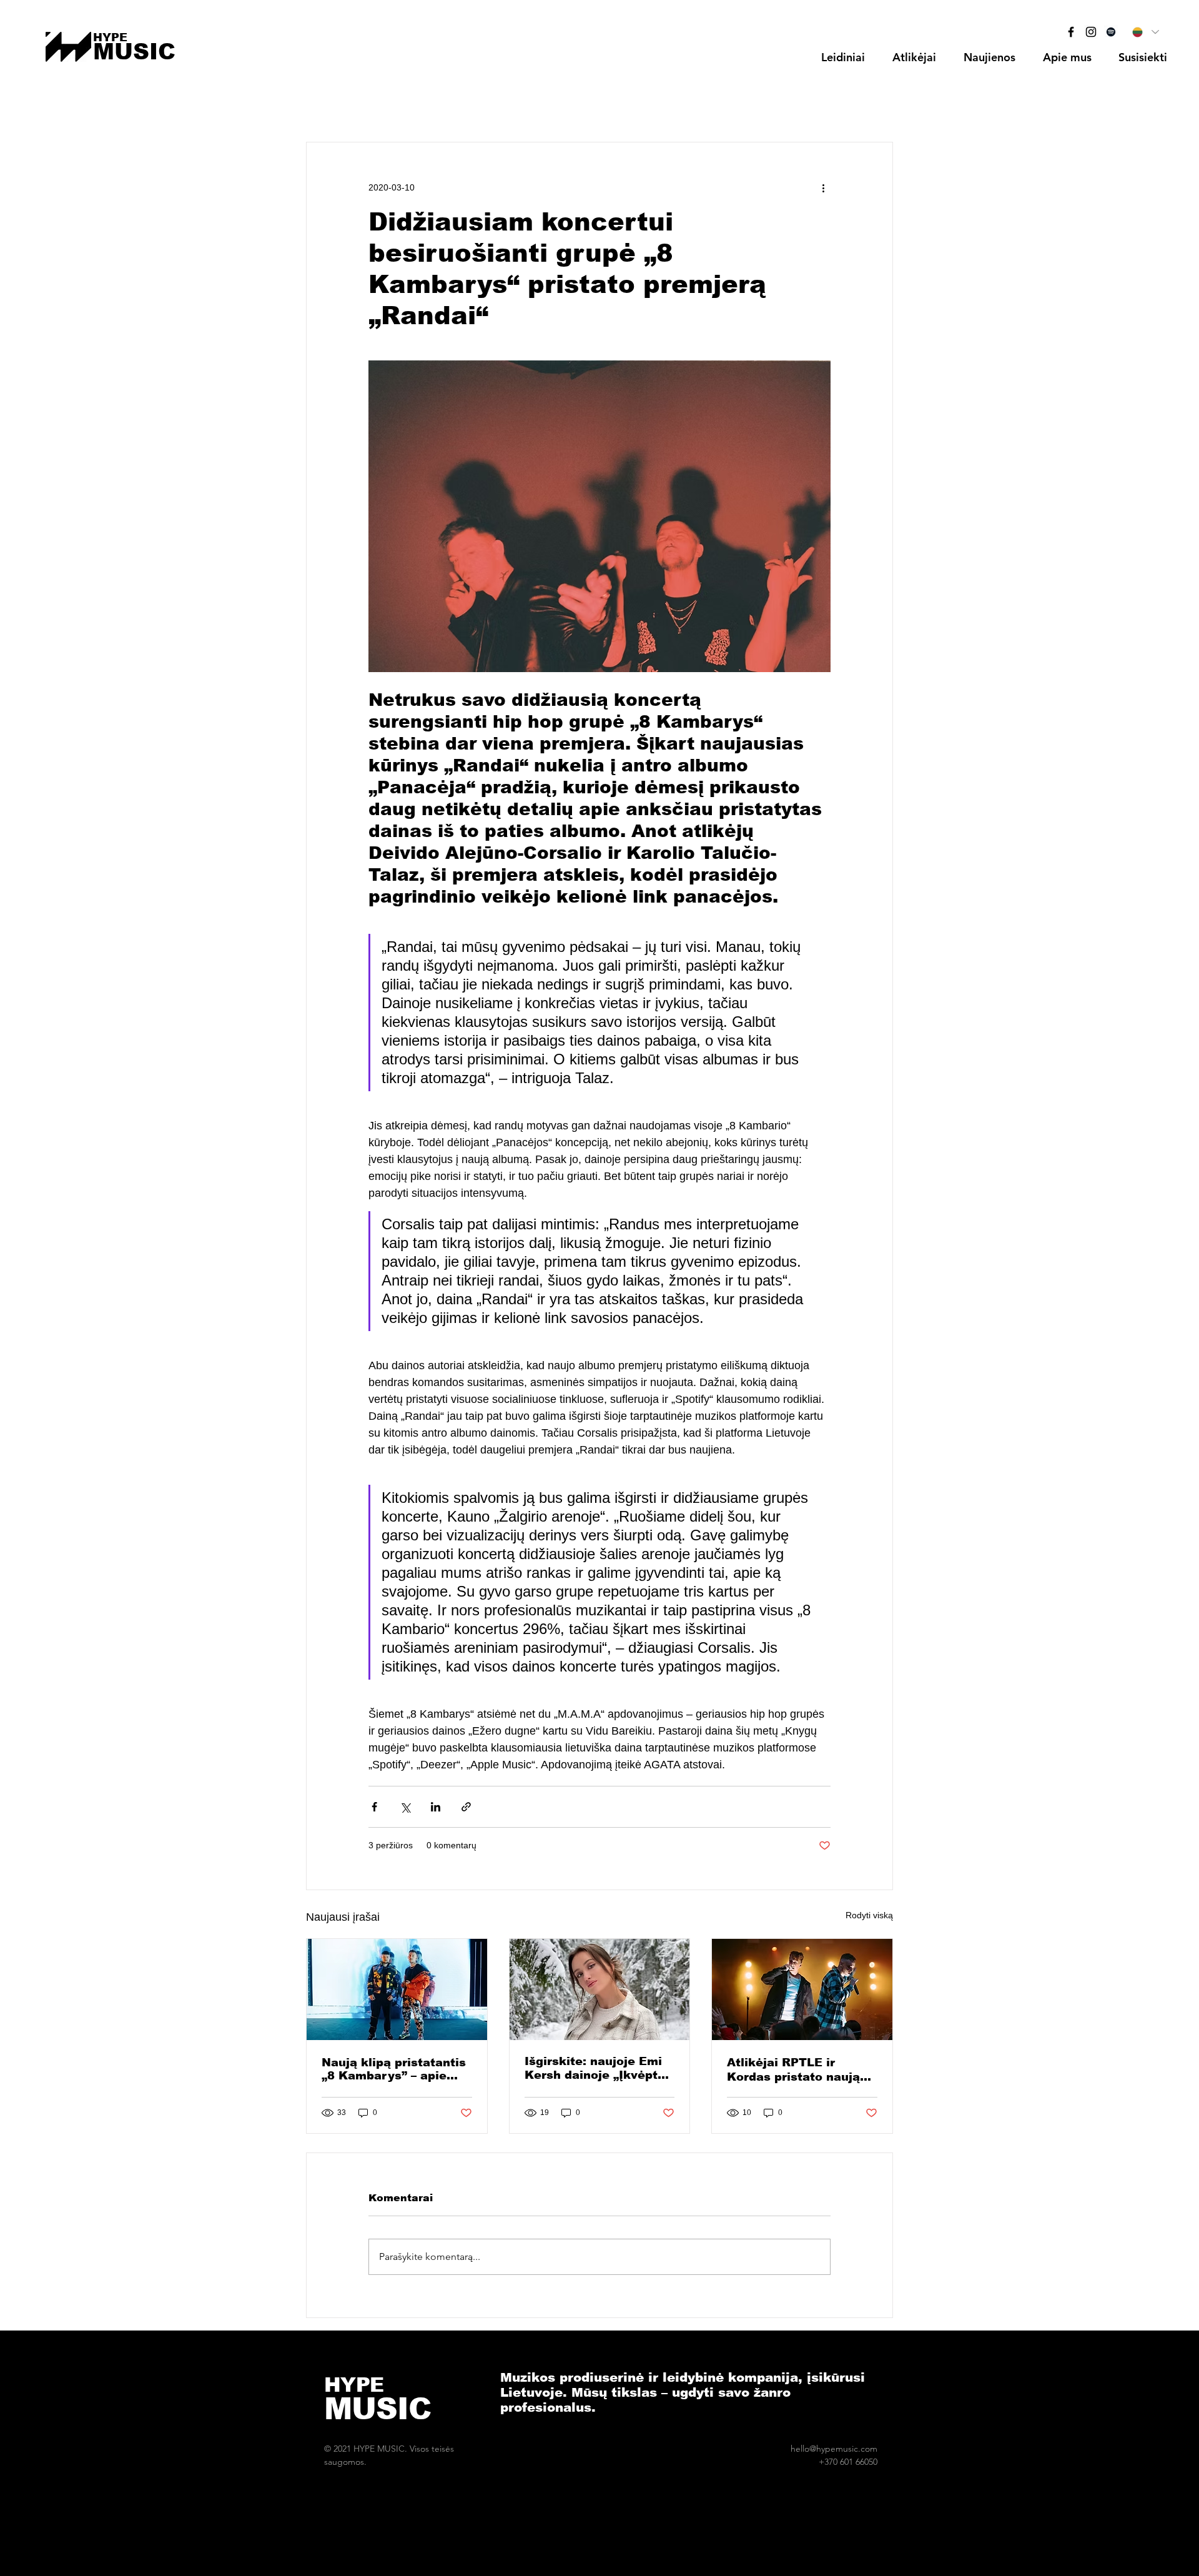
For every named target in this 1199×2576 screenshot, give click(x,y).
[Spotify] (1111, 32)
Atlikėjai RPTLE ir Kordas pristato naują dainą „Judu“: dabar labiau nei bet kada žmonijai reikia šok (793, 2070)
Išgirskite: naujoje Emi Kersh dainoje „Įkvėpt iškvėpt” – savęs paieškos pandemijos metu (593, 2068)
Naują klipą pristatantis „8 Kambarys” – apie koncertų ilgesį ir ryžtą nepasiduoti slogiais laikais (394, 2069)
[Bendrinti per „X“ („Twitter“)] (405, 1807)
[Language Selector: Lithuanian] (1145, 32)
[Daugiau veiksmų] (823, 187)
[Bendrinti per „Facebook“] (374, 1807)
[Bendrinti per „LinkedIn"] (436, 1807)
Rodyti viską (869, 1915)
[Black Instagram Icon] (1091, 32)
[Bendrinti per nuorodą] (466, 1807)
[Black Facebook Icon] (1071, 32)
